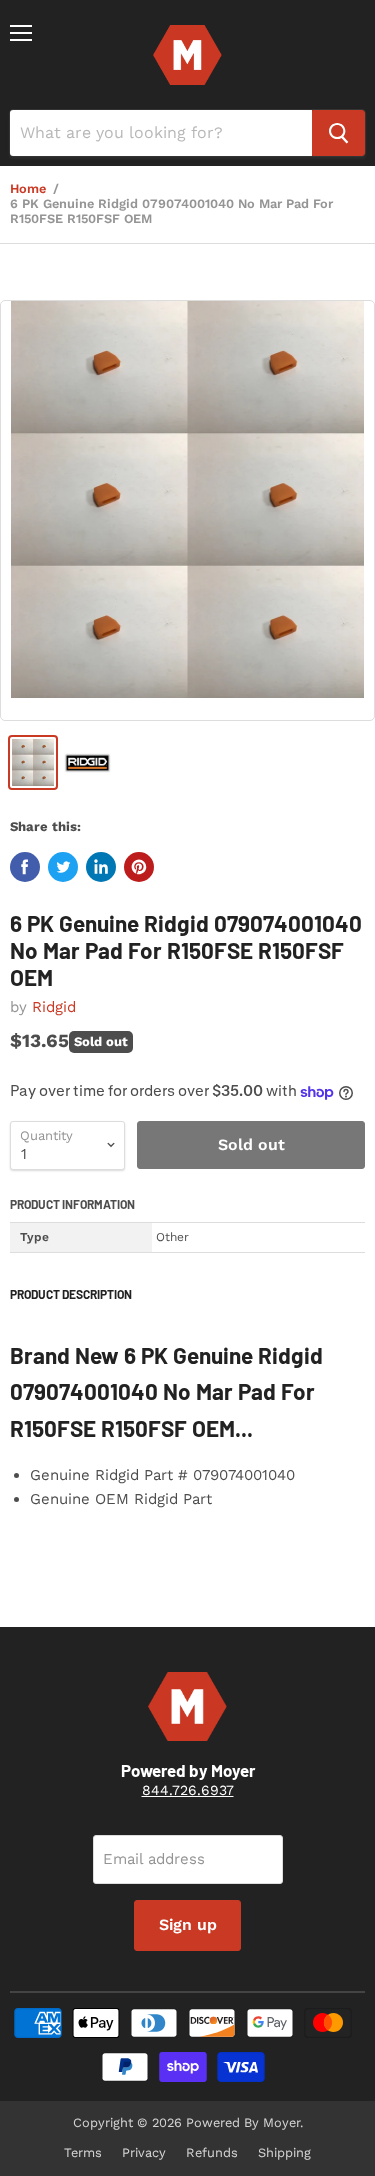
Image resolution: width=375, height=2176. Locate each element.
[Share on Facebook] (25, 867)
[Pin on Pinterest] (139, 867)
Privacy (144, 2152)
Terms (83, 2152)
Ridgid (54, 1007)
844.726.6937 (188, 1790)
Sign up (188, 1924)
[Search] (338, 133)
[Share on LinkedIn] (101, 867)
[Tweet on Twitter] (63, 867)
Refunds (212, 2152)
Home (28, 189)
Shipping (284, 2152)
